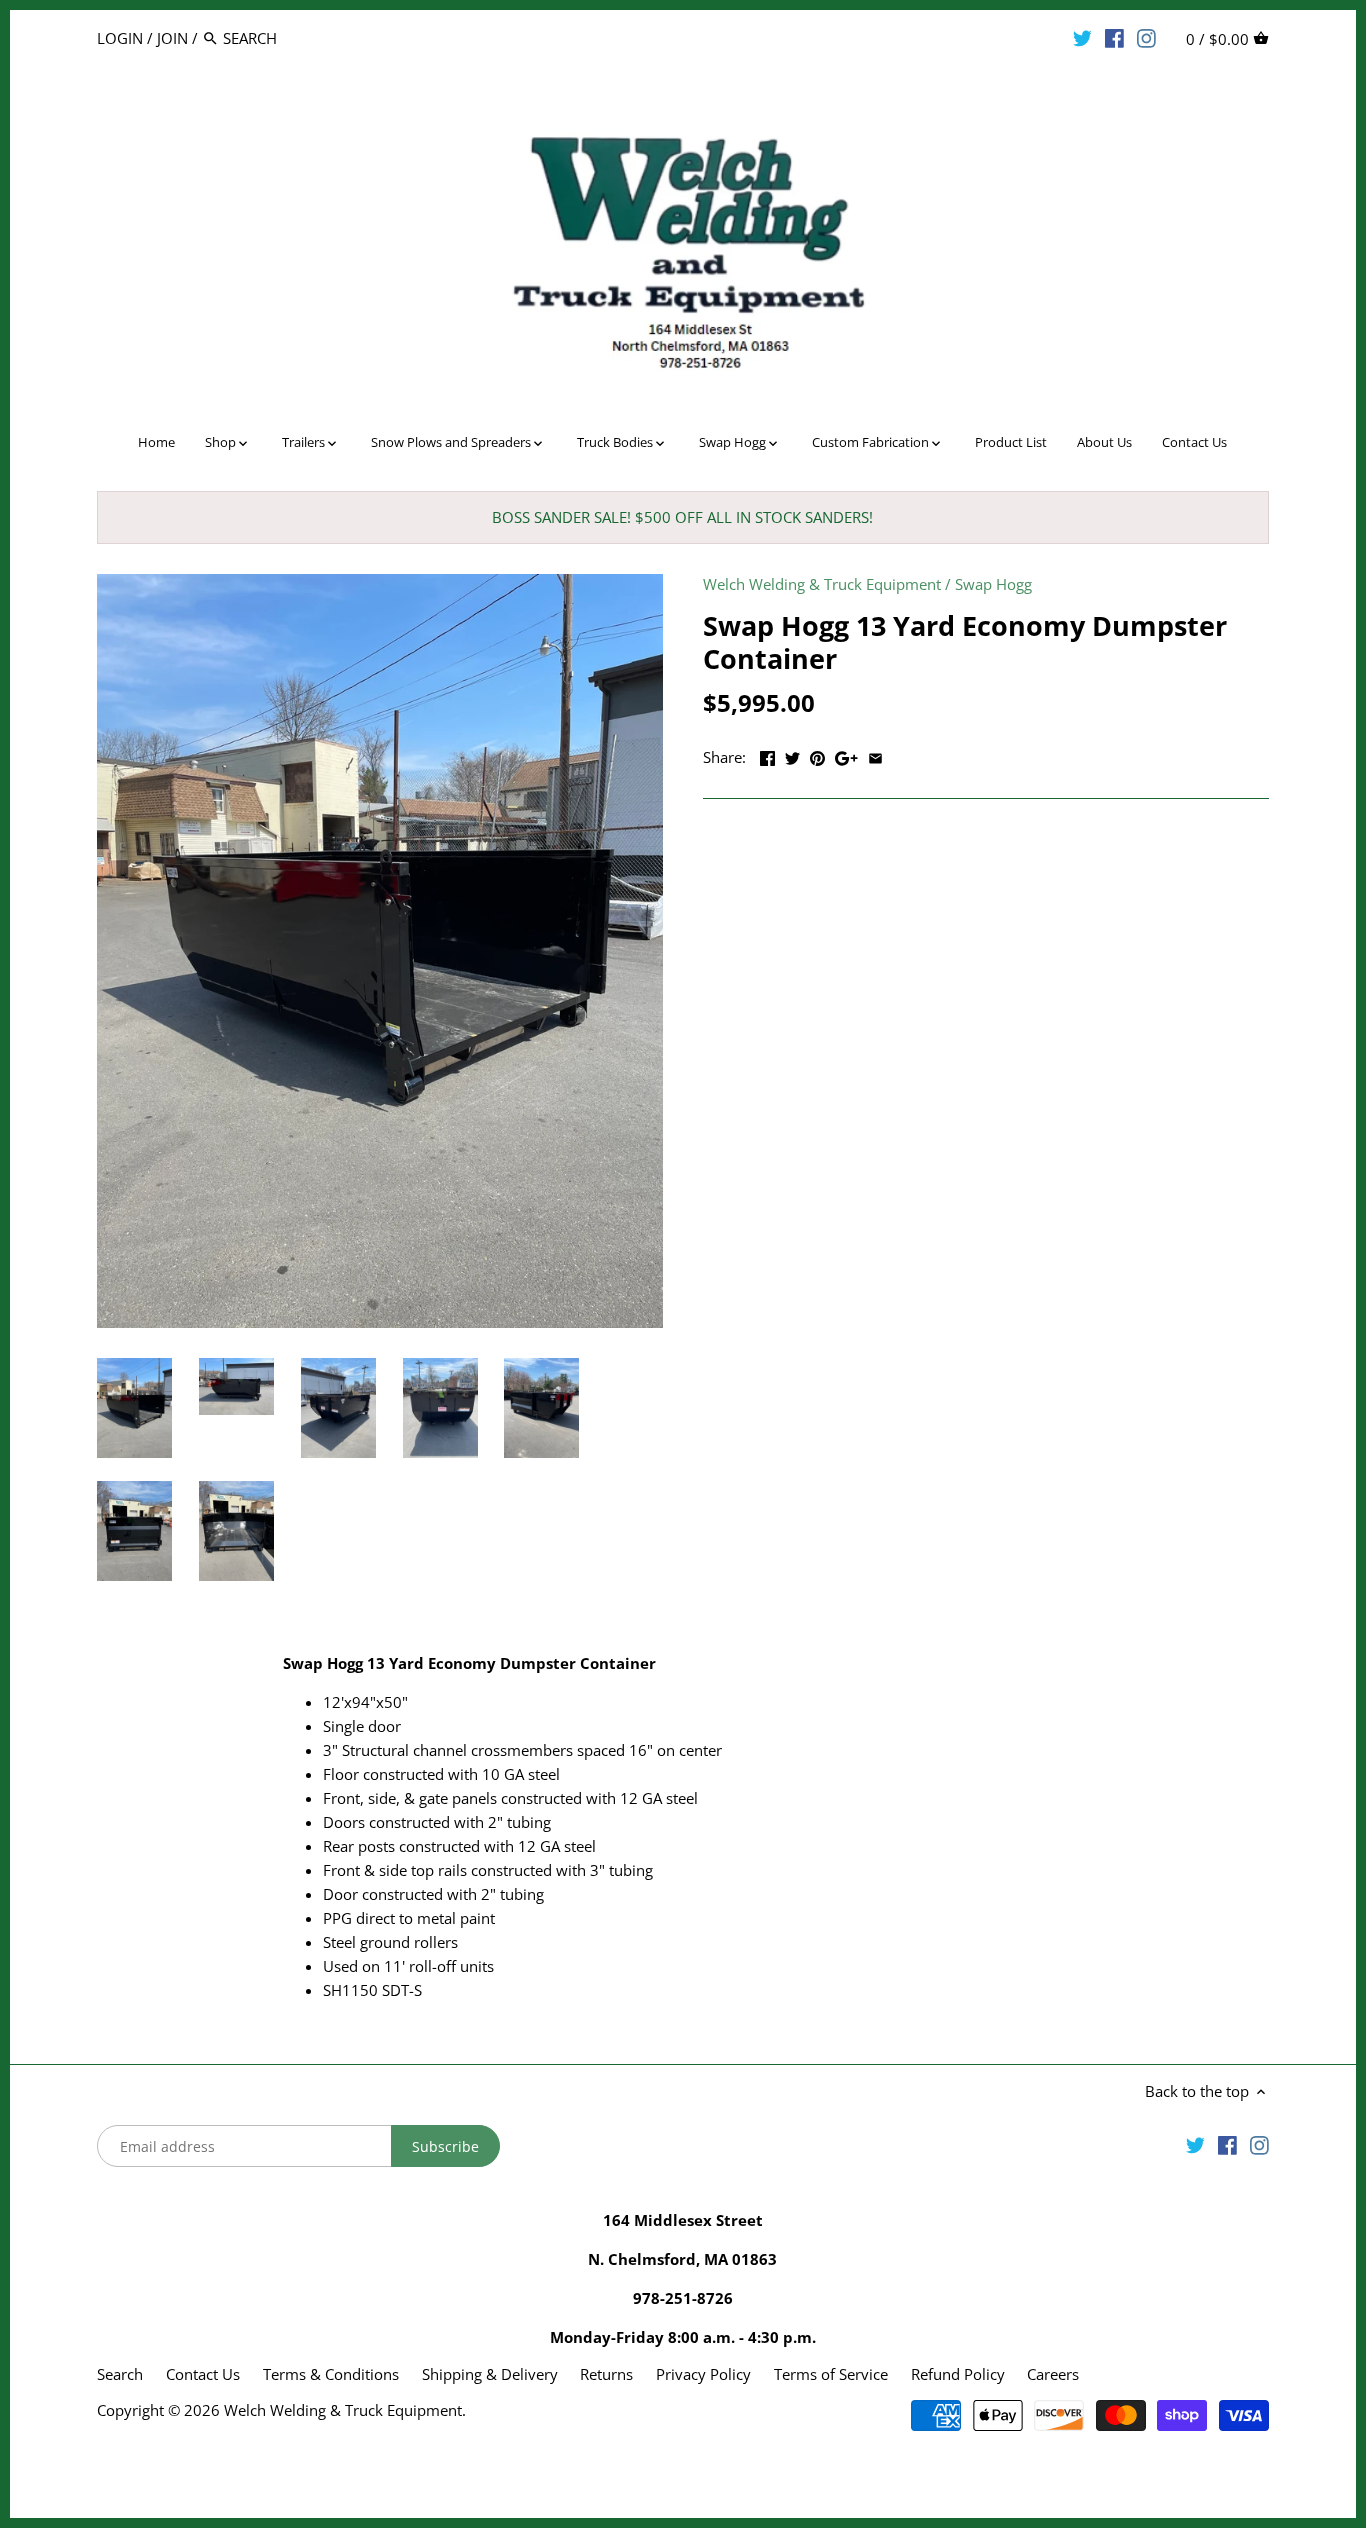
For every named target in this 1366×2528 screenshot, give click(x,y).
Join (172, 38)
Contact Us (203, 2374)
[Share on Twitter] (792, 755)
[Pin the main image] (817, 755)
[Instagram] (1146, 37)
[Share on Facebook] (767, 755)
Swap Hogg (993, 584)
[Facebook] (1114, 37)
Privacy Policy (703, 2374)
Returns (606, 2374)
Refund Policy (958, 2374)
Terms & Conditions (331, 2374)
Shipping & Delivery (492, 2374)
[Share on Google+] (846, 755)
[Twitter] (1082, 37)
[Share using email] (875, 755)
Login (120, 38)
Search (120, 2374)
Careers (1053, 2374)
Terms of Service (831, 2374)
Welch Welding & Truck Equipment (822, 584)
